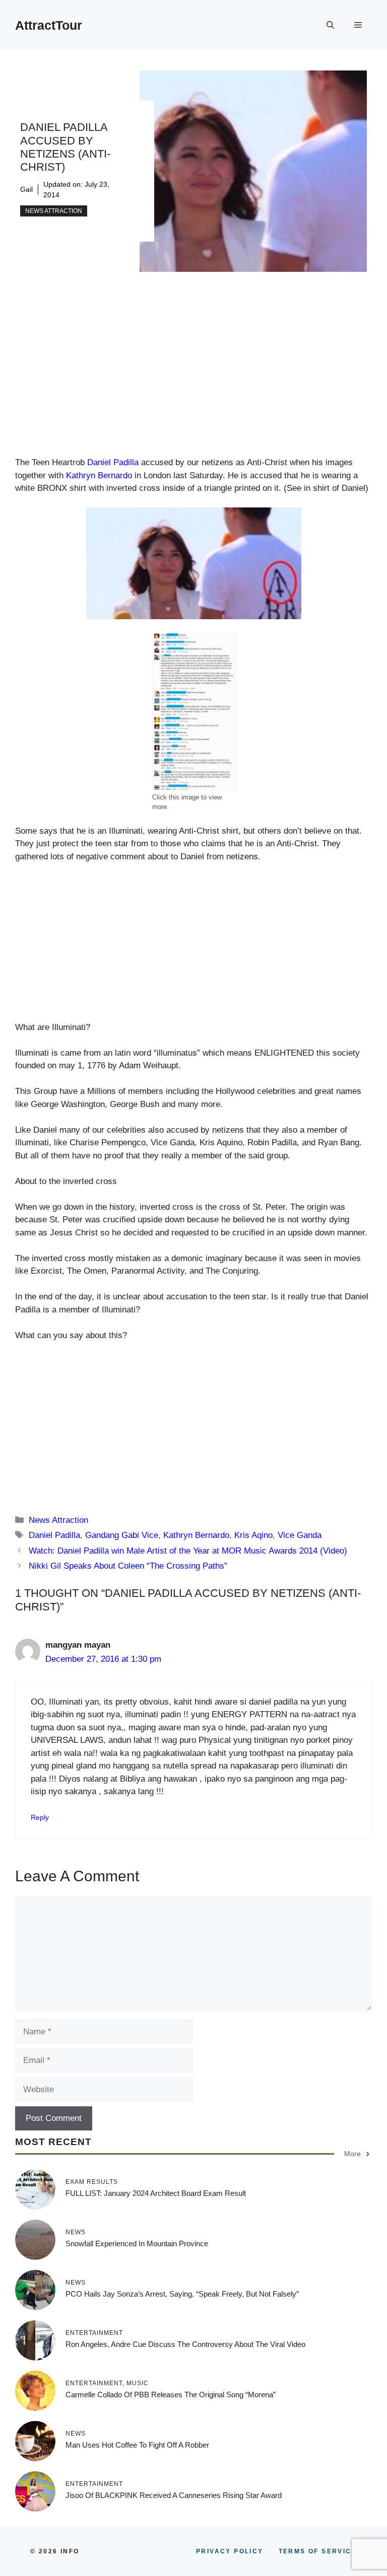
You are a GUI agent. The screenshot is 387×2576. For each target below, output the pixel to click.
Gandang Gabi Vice (122, 1535)
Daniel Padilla (113, 462)
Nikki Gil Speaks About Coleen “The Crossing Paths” (128, 1566)
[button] (330, 25)
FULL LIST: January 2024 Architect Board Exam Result (156, 2193)
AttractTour (49, 25)
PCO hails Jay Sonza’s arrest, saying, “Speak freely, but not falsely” (182, 2294)
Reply (40, 1817)
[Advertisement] (193, 382)
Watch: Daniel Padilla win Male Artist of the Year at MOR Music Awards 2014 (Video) (188, 1551)
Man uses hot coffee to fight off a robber (137, 2445)
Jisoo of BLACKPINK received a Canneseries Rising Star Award (174, 2495)
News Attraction (54, 211)
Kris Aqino (253, 1535)
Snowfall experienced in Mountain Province (137, 2243)
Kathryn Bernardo (99, 475)
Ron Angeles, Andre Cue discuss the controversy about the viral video (185, 2344)
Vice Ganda (300, 1535)
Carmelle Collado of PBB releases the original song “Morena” (171, 2395)
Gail (26, 189)
